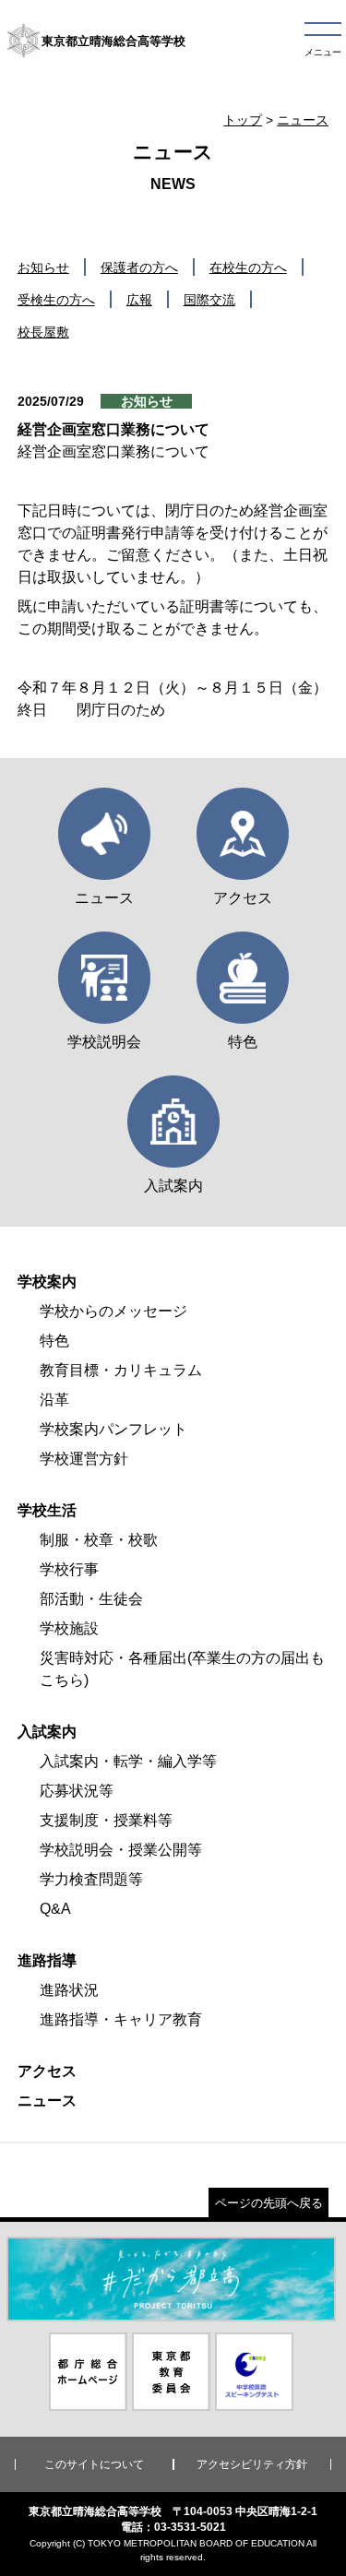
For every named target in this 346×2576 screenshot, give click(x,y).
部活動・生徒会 (91, 1599)
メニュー (323, 52)
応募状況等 (77, 1791)
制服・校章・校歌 (99, 1540)
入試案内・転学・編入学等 (128, 1761)
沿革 (54, 1400)
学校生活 (47, 1510)
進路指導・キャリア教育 (121, 2019)
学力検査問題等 (91, 1879)
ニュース (303, 120)
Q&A (55, 1909)
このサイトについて (94, 2464)
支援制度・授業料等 (106, 1820)
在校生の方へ (248, 267)
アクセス (47, 2071)
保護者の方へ (139, 267)
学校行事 (69, 1569)
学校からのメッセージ (113, 1311)
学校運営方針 (84, 1459)
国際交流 (209, 300)
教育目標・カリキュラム (121, 1370)
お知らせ (43, 267)
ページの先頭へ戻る (269, 2203)
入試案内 (47, 1732)
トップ (243, 120)
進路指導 (47, 1960)
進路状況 (69, 1990)
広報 (139, 300)
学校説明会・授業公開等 (121, 1850)
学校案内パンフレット (113, 1429)
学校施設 (69, 1628)
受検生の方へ (56, 300)
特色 (54, 1341)
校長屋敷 (43, 332)
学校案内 (47, 1282)
